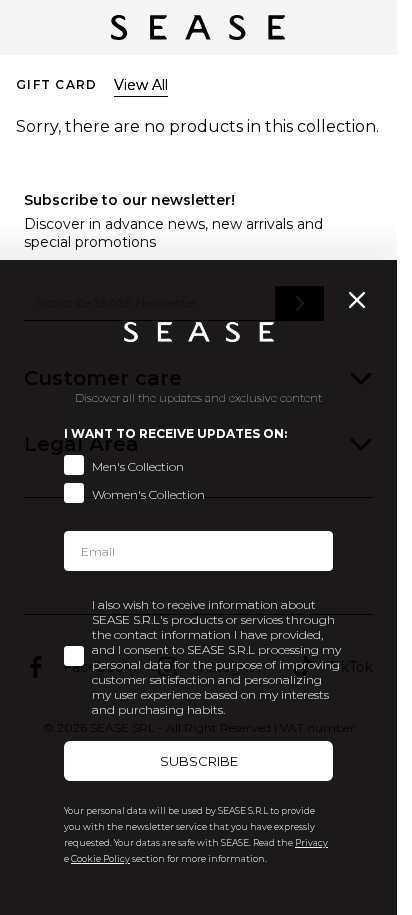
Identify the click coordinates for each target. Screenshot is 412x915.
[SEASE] (198, 27)
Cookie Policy (100, 858)
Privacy (311, 842)
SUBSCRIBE (199, 761)
